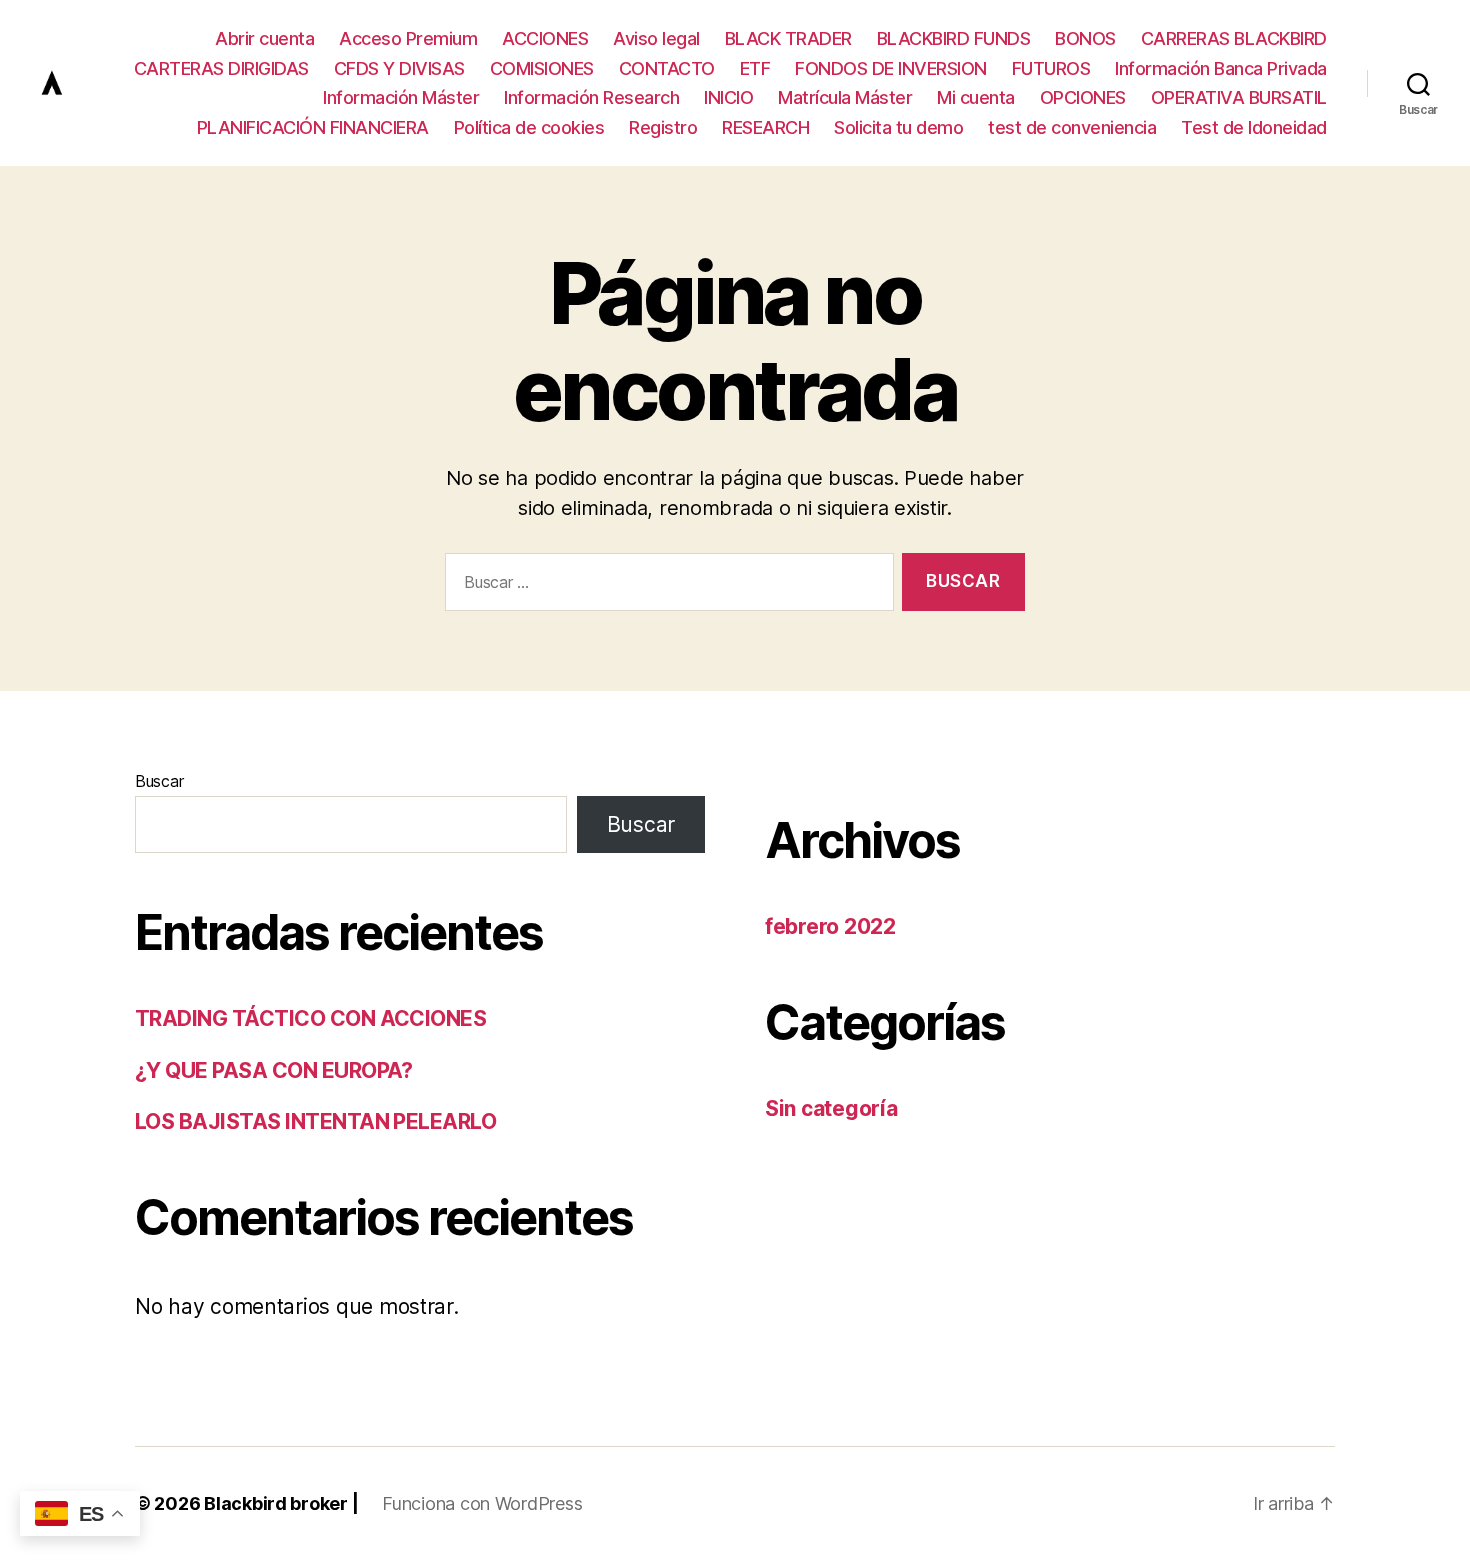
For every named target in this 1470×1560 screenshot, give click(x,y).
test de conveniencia (1072, 127)
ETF (755, 68)
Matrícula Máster (845, 97)
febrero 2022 (830, 926)
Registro (663, 127)
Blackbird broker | (281, 1503)
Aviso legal (656, 38)
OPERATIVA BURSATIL (1239, 97)
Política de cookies (529, 127)
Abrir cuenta (264, 38)
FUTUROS (1051, 68)
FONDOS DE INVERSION (891, 68)
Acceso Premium (408, 38)
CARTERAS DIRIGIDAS (221, 68)
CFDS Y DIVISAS (399, 68)
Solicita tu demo (898, 127)
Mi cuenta (976, 97)
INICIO (728, 97)
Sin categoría (831, 1108)
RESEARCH (765, 127)
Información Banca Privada (1221, 68)
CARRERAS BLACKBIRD (1234, 38)
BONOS (1085, 38)
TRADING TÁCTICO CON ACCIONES (310, 1018)
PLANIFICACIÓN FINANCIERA (313, 127)
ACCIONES (545, 38)
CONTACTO (667, 68)
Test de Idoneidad (1254, 127)
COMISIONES (542, 68)
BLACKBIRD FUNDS (954, 38)
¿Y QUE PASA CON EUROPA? (274, 1070)
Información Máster (401, 97)
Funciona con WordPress (482, 1503)
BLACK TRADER (788, 38)
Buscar (159, 781)
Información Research (591, 97)
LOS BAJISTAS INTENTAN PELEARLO (315, 1121)
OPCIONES (1083, 97)
